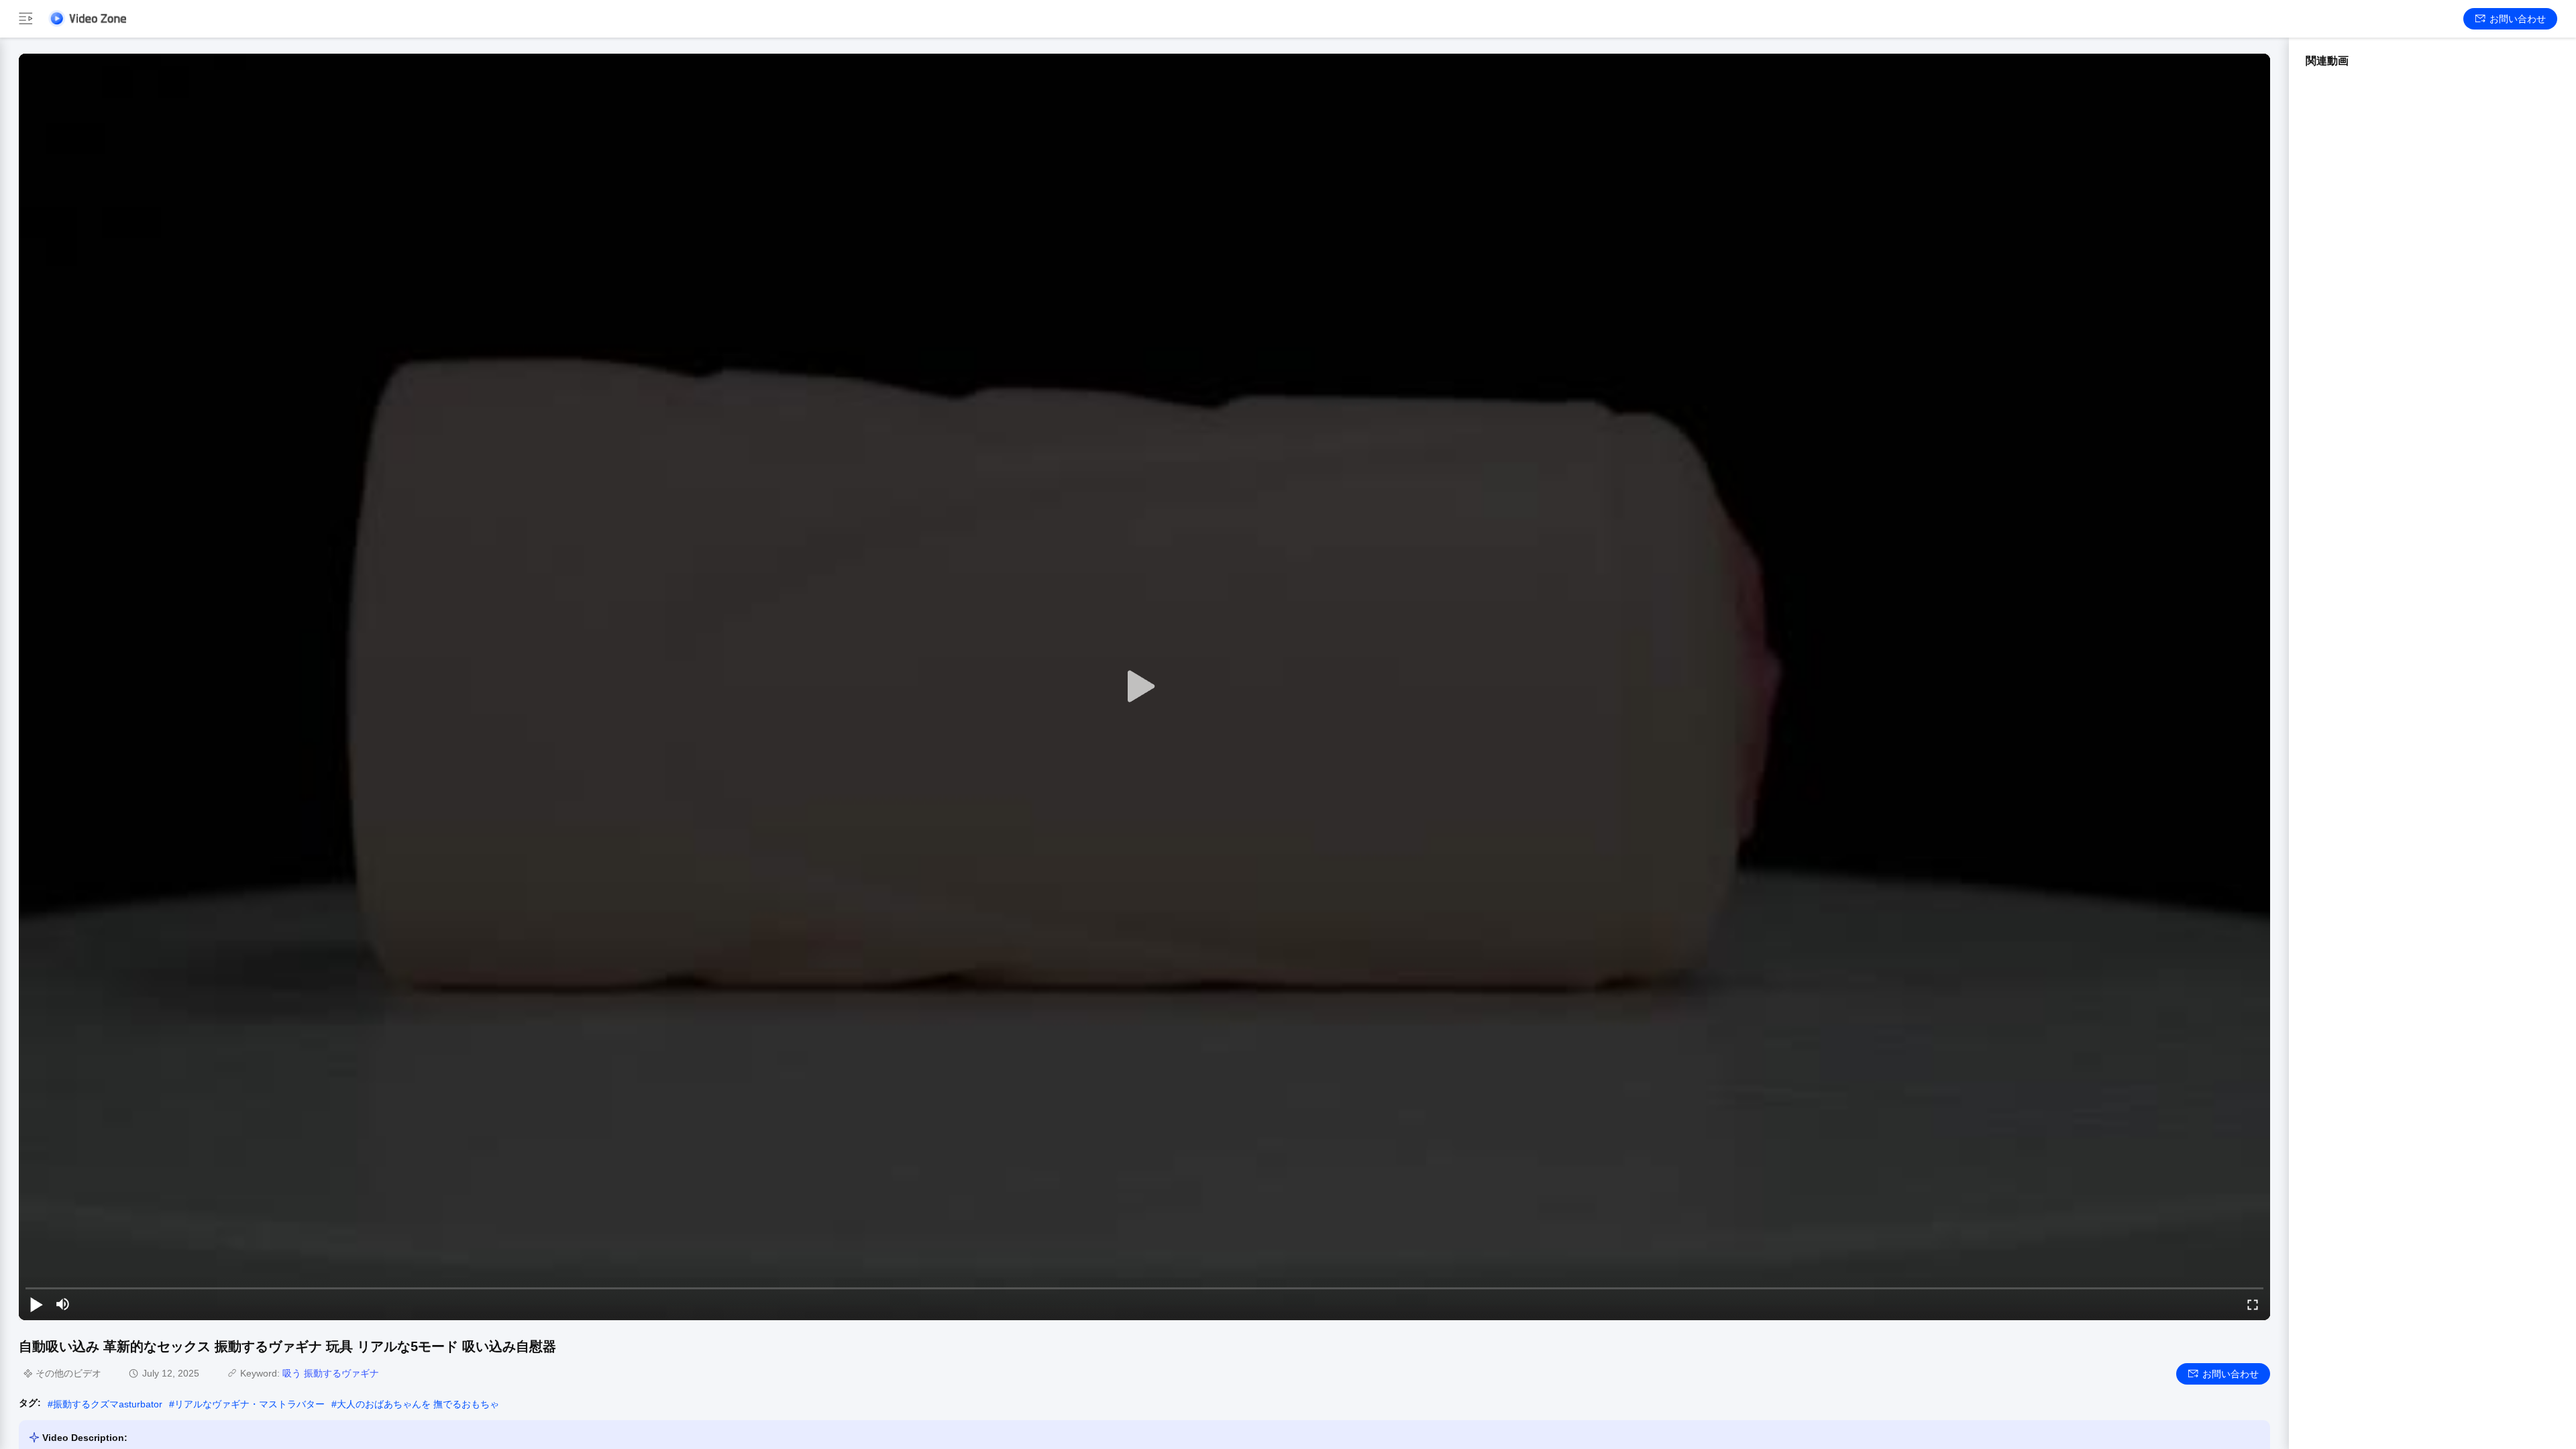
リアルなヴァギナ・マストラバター (250, 1404)
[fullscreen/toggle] (2253, 1304)
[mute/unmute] (63, 1304)
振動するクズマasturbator (108, 1404)
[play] (1144, 687)
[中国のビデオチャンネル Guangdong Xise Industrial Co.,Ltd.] (87, 18)
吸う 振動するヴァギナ (331, 1373)
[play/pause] (36, 1304)
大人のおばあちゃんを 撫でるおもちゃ (418, 1404)
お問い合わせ (2518, 19)
